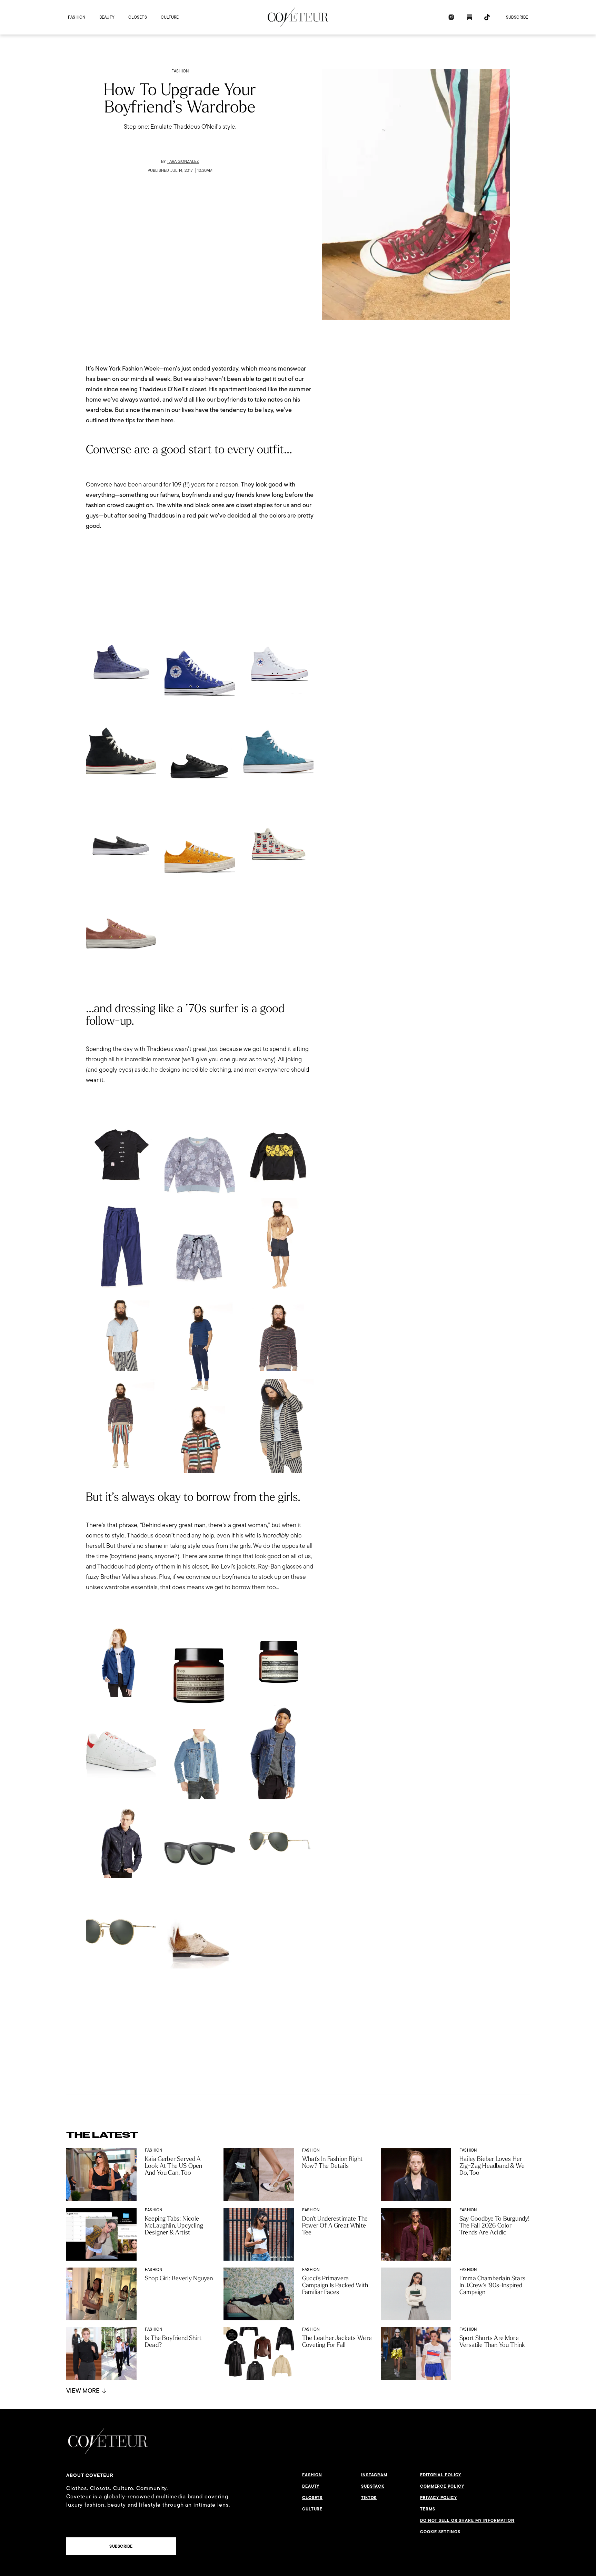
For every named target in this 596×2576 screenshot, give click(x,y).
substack (373, 2486)
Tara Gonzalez (183, 161)
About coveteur (90, 2475)
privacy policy (439, 2498)
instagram (374, 2475)
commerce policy (442, 2486)
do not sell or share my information (467, 2520)
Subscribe (517, 17)
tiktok (369, 2498)
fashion (77, 17)
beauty (107, 17)
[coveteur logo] (298, 17)
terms (428, 2509)
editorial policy (441, 2475)
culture (170, 17)
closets (138, 17)
